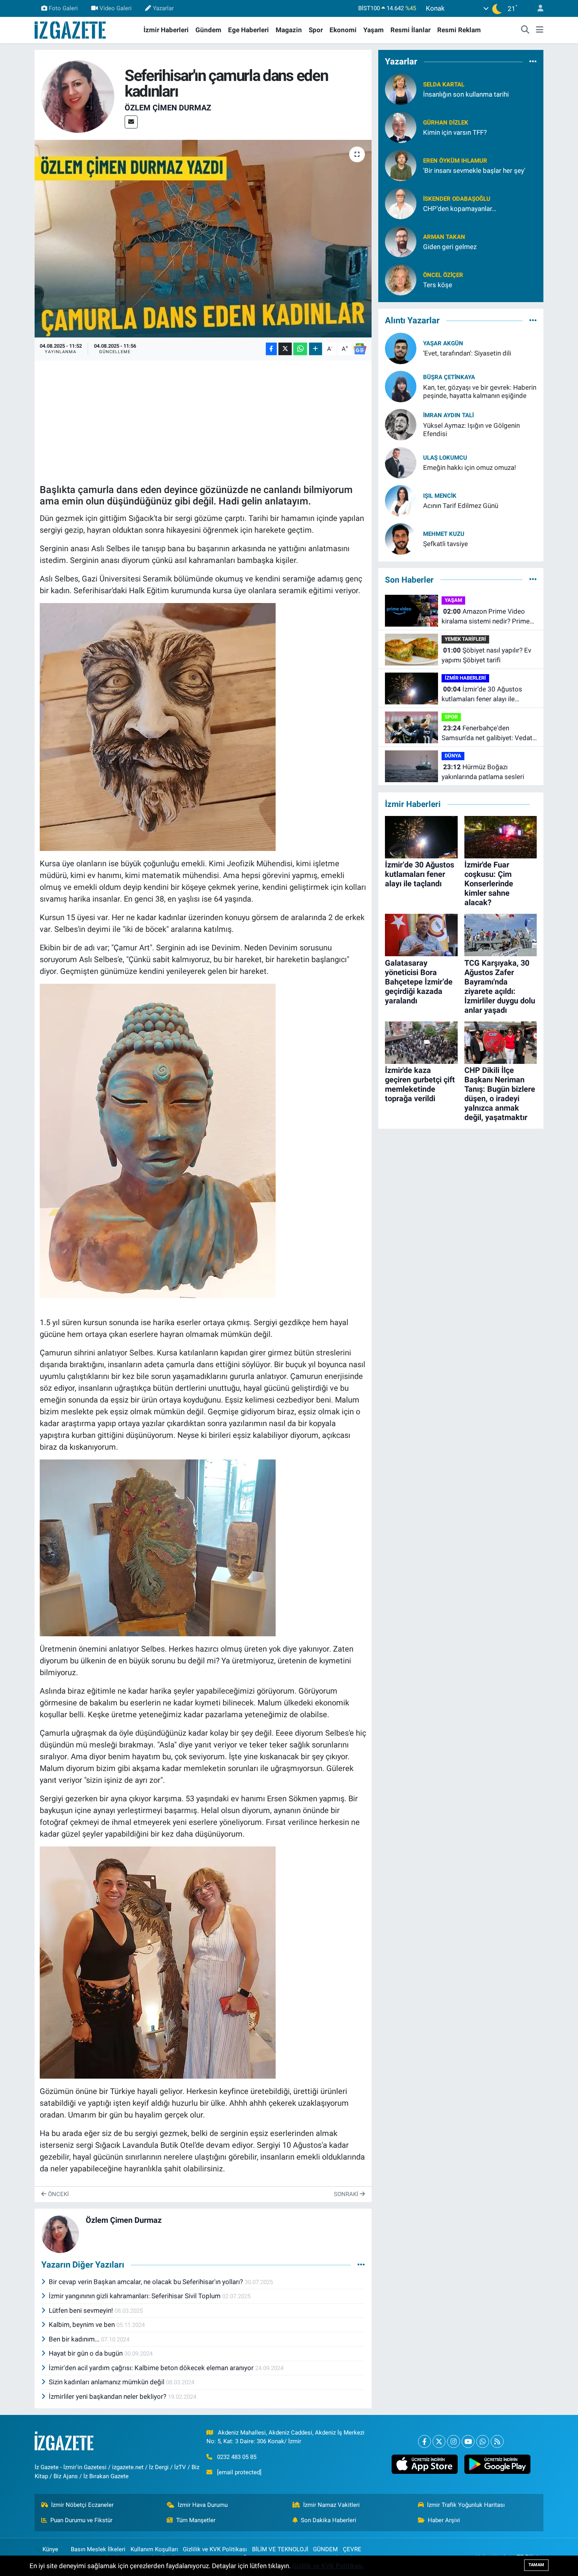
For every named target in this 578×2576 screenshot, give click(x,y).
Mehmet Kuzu (444, 534)
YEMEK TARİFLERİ (465, 639)
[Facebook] (424, 2441)
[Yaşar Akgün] (401, 348)
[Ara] (525, 30)
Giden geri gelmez (450, 247)
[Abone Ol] (360, 349)
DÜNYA (453, 756)
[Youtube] (468, 2441)
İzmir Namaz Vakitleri (331, 2505)
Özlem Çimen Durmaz (168, 108)
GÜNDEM (325, 2549)
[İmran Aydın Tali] (401, 424)
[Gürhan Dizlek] (401, 127)
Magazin (289, 30)
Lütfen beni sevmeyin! (82, 2310)
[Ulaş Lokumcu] (401, 462)
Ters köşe (438, 285)
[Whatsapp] (483, 2441)
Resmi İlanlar (410, 30)
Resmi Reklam (459, 30)
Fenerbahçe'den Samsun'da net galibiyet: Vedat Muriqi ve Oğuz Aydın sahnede (487, 734)
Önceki (58, 2194)
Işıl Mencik (440, 496)
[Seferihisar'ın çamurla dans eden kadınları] (203, 238)
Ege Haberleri (249, 30)
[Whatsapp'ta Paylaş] (300, 349)
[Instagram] (454, 2441)
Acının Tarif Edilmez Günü (461, 506)
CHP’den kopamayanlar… (460, 209)
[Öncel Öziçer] (401, 279)
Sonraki (347, 2194)
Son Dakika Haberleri (329, 2520)
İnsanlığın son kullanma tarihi (466, 94)
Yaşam (374, 30)
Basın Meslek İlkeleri (98, 2549)
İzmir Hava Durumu (203, 2505)
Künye (50, 2549)
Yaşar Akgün (443, 343)
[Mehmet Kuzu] (401, 538)
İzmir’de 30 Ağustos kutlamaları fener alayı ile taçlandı (482, 695)
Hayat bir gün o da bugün (87, 2353)
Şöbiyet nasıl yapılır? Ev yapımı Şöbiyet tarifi (486, 655)
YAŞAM (453, 600)
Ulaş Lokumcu (445, 458)
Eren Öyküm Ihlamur (455, 161)
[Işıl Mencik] (401, 500)
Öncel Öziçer (443, 275)
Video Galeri (116, 8)
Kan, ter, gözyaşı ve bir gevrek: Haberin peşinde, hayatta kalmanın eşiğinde (480, 391)
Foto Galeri (63, 8)
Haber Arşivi (444, 2520)
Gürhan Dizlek (446, 123)
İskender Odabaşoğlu (457, 199)
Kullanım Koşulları (154, 2549)
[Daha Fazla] (316, 349)
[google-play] (497, 2464)
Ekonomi (343, 30)
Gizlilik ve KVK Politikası (215, 2549)
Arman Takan (444, 237)
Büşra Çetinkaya (449, 377)
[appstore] (424, 2464)
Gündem (208, 30)
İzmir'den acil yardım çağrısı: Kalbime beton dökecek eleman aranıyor (152, 2368)
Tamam (536, 2565)
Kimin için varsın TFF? (455, 132)
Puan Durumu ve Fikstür (81, 2520)
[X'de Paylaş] (285, 349)
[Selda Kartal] (401, 89)
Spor (316, 30)
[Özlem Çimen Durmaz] (78, 96)
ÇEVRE (352, 2549)
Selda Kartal (444, 84)
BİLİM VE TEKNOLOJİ (280, 2549)
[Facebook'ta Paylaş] (271, 349)
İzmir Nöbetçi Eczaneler (82, 2505)
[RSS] (497, 2441)
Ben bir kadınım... (75, 2339)
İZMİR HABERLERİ (465, 678)
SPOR (451, 717)
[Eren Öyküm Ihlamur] (401, 165)
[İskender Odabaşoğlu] (401, 203)
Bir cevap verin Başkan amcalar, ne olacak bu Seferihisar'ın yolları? (147, 2282)
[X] (439, 2441)
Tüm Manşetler (196, 2520)
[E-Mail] (131, 122)
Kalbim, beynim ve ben (83, 2325)
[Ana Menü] (540, 30)
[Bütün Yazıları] (361, 2265)
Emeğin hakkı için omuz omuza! (469, 468)
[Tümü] (533, 61)
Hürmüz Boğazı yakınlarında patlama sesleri (483, 772)
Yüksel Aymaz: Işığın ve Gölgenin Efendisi (471, 430)
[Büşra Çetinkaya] (401, 386)
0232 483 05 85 (237, 2457)
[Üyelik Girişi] (537, 8)
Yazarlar (163, 8)
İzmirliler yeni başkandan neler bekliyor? (108, 2396)
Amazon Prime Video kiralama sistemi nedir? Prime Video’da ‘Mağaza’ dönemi (486, 617)
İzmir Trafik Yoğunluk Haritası (466, 2505)
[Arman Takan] (401, 241)
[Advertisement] (203, 420)
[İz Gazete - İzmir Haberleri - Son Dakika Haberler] (71, 29)
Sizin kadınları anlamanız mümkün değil (107, 2382)
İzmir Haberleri (166, 30)
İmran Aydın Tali (448, 415)
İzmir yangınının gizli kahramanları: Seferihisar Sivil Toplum (135, 2296)
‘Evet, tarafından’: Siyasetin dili (467, 353)
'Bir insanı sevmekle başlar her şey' (474, 171)
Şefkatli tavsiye (445, 544)
